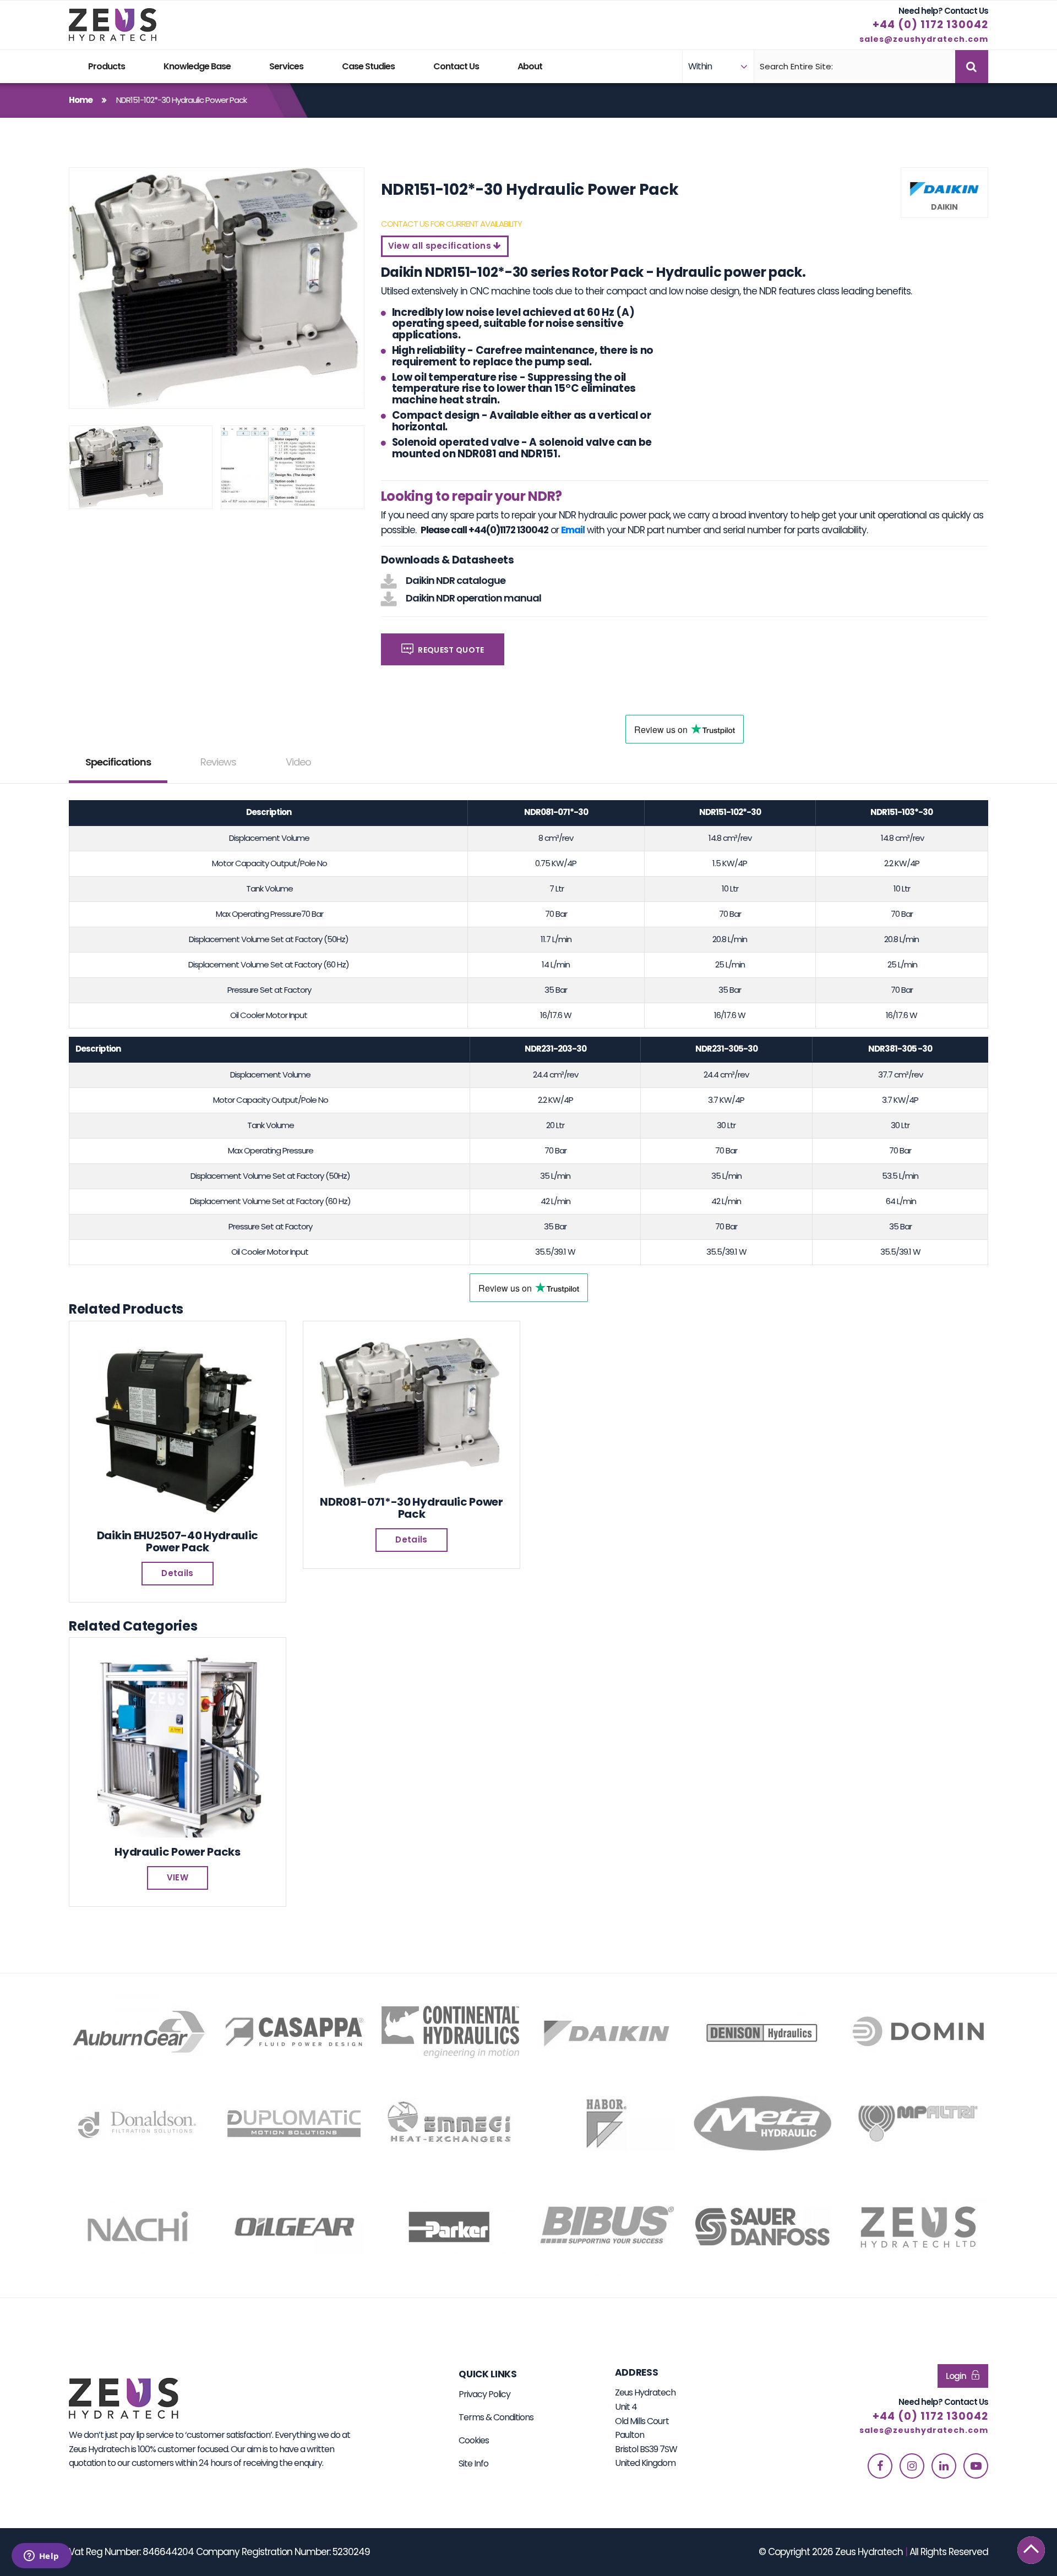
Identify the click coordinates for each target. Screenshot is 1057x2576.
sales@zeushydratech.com (924, 39)
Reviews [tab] (218, 762)
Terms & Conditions (496, 2417)
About (530, 66)
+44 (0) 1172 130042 (930, 24)
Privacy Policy (484, 2394)
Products (107, 66)
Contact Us (456, 66)
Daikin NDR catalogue (456, 580)
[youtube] (976, 2466)
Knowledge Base (197, 66)
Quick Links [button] (487, 2374)
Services (286, 66)
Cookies (474, 2440)
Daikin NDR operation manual (473, 598)
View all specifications (441, 246)
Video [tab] (298, 762)
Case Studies (368, 66)
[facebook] (880, 2466)
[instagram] (912, 2466)
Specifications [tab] (118, 762)
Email (573, 530)
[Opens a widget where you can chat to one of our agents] (41, 2557)
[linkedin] (944, 2466)
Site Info (473, 2463)
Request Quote (450, 650)
